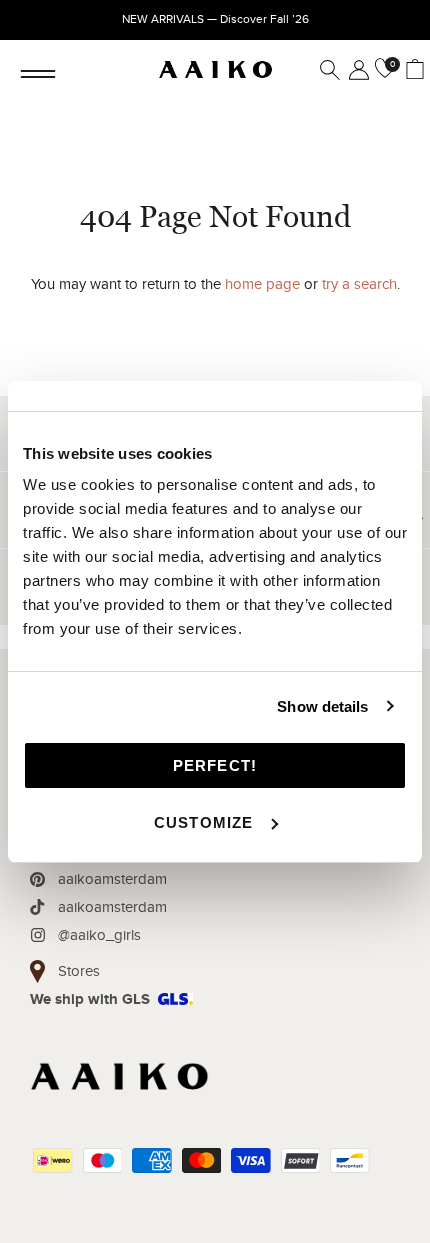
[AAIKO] (215, 70)
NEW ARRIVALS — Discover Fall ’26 (215, 19)
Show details (322, 706)
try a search (359, 284)
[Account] (355, 70)
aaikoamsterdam (112, 879)
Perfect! (215, 765)
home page (262, 284)
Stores (79, 971)
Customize (204, 822)
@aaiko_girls (99, 935)
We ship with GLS (90, 999)
